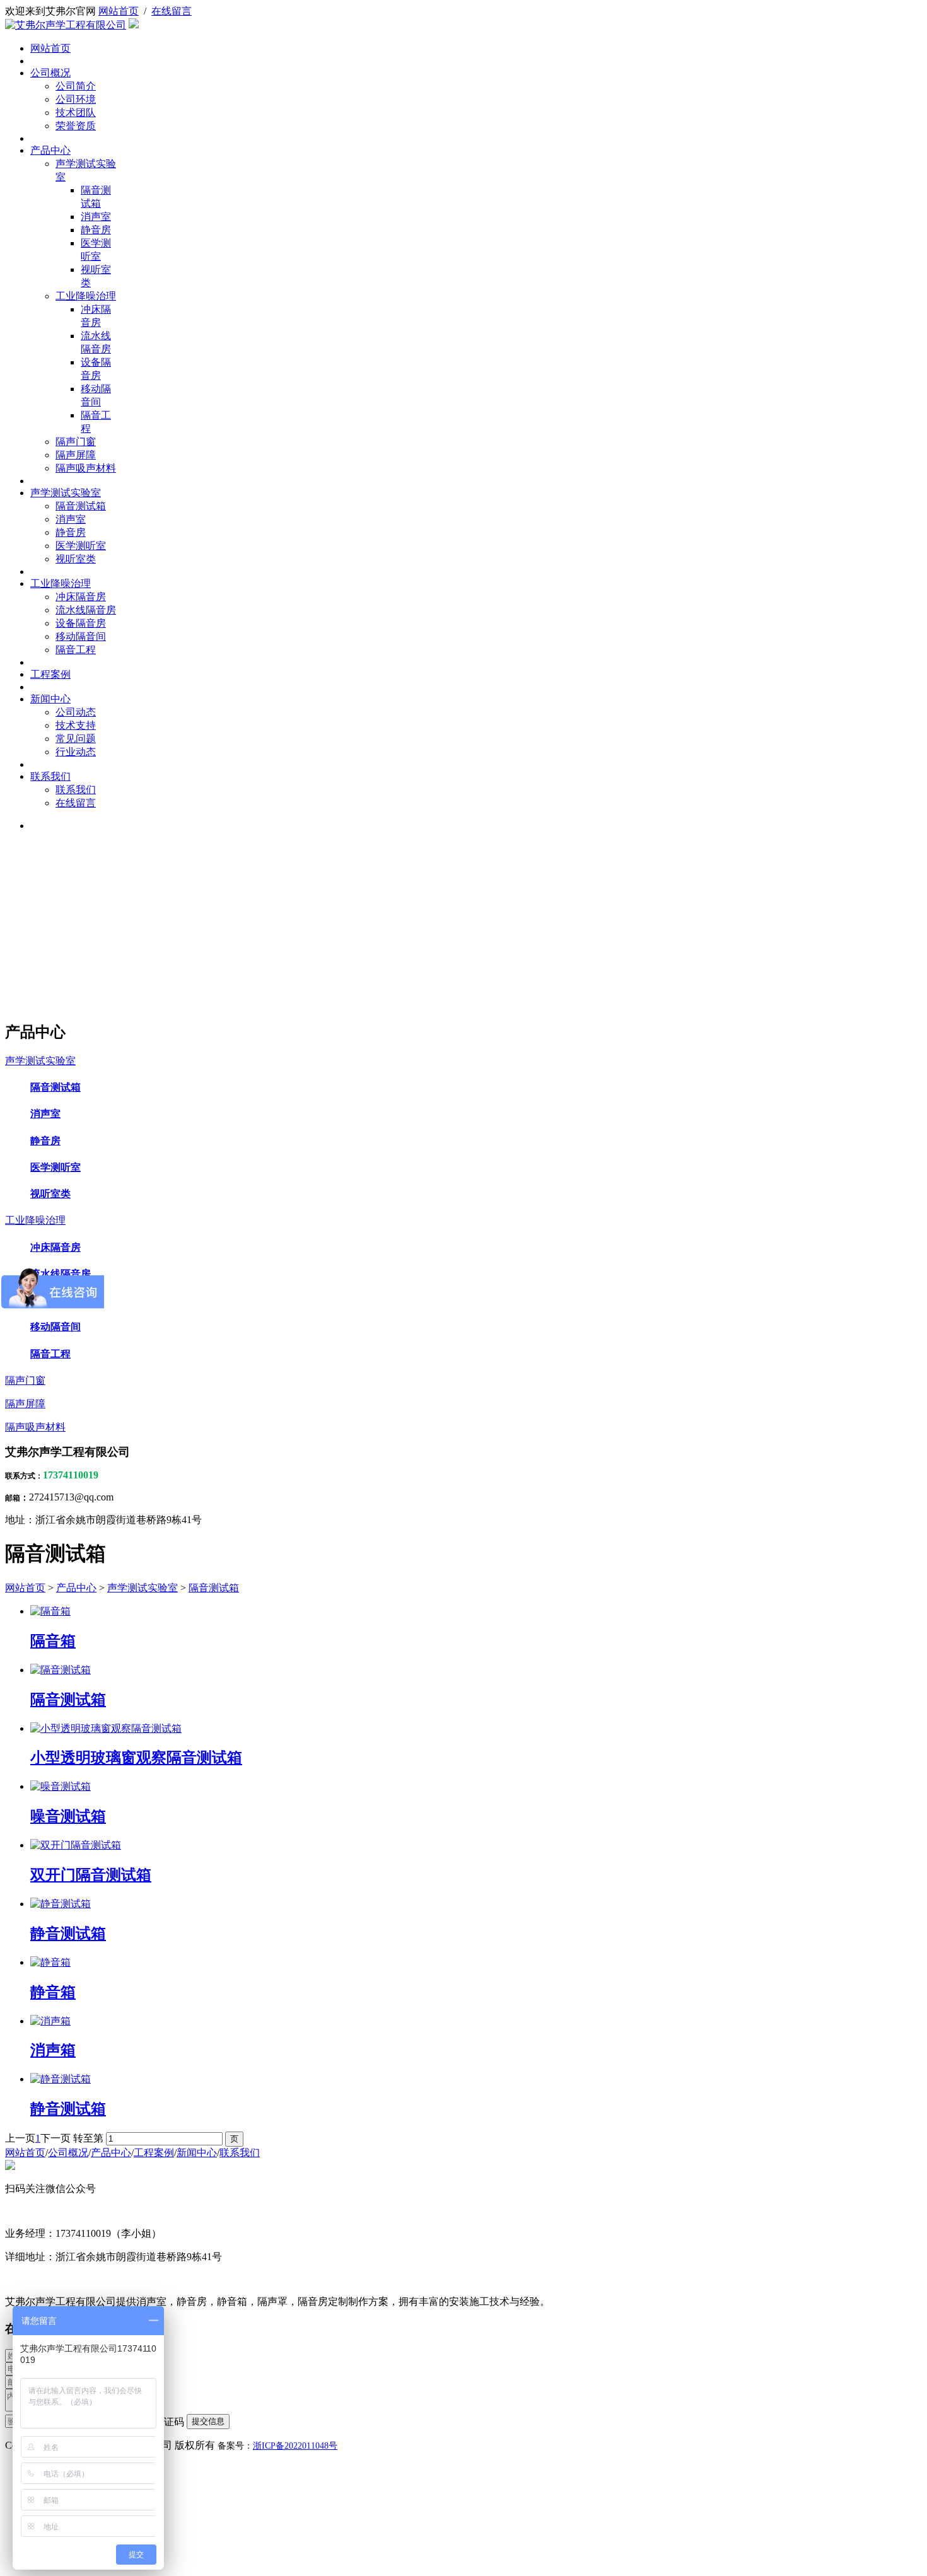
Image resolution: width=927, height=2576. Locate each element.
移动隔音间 (81, 636)
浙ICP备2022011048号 (295, 2446)
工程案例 (50, 674)
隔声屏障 (76, 455)
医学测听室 (81, 546)
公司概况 (50, 73)
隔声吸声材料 (86, 468)
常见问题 (76, 739)
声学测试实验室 (66, 493)
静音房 (96, 230)
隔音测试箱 (81, 506)
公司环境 (76, 99)
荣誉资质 (76, 126)
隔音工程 (76, 650)
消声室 (96, 217)
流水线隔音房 (86, 610)
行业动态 (76, 752)
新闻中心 (50, 699)
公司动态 (76, 712)
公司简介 (76, 86)
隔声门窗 (76, 442)
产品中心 (50, 150)
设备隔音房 (81, 623)
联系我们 (50, 776)
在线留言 (172, 11)
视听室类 (76, 559)
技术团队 (76, 113)
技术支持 (76, 725)
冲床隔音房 (81, 597)
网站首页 (119, 11)
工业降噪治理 (86, 296)
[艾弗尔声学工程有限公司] (66, 25)
